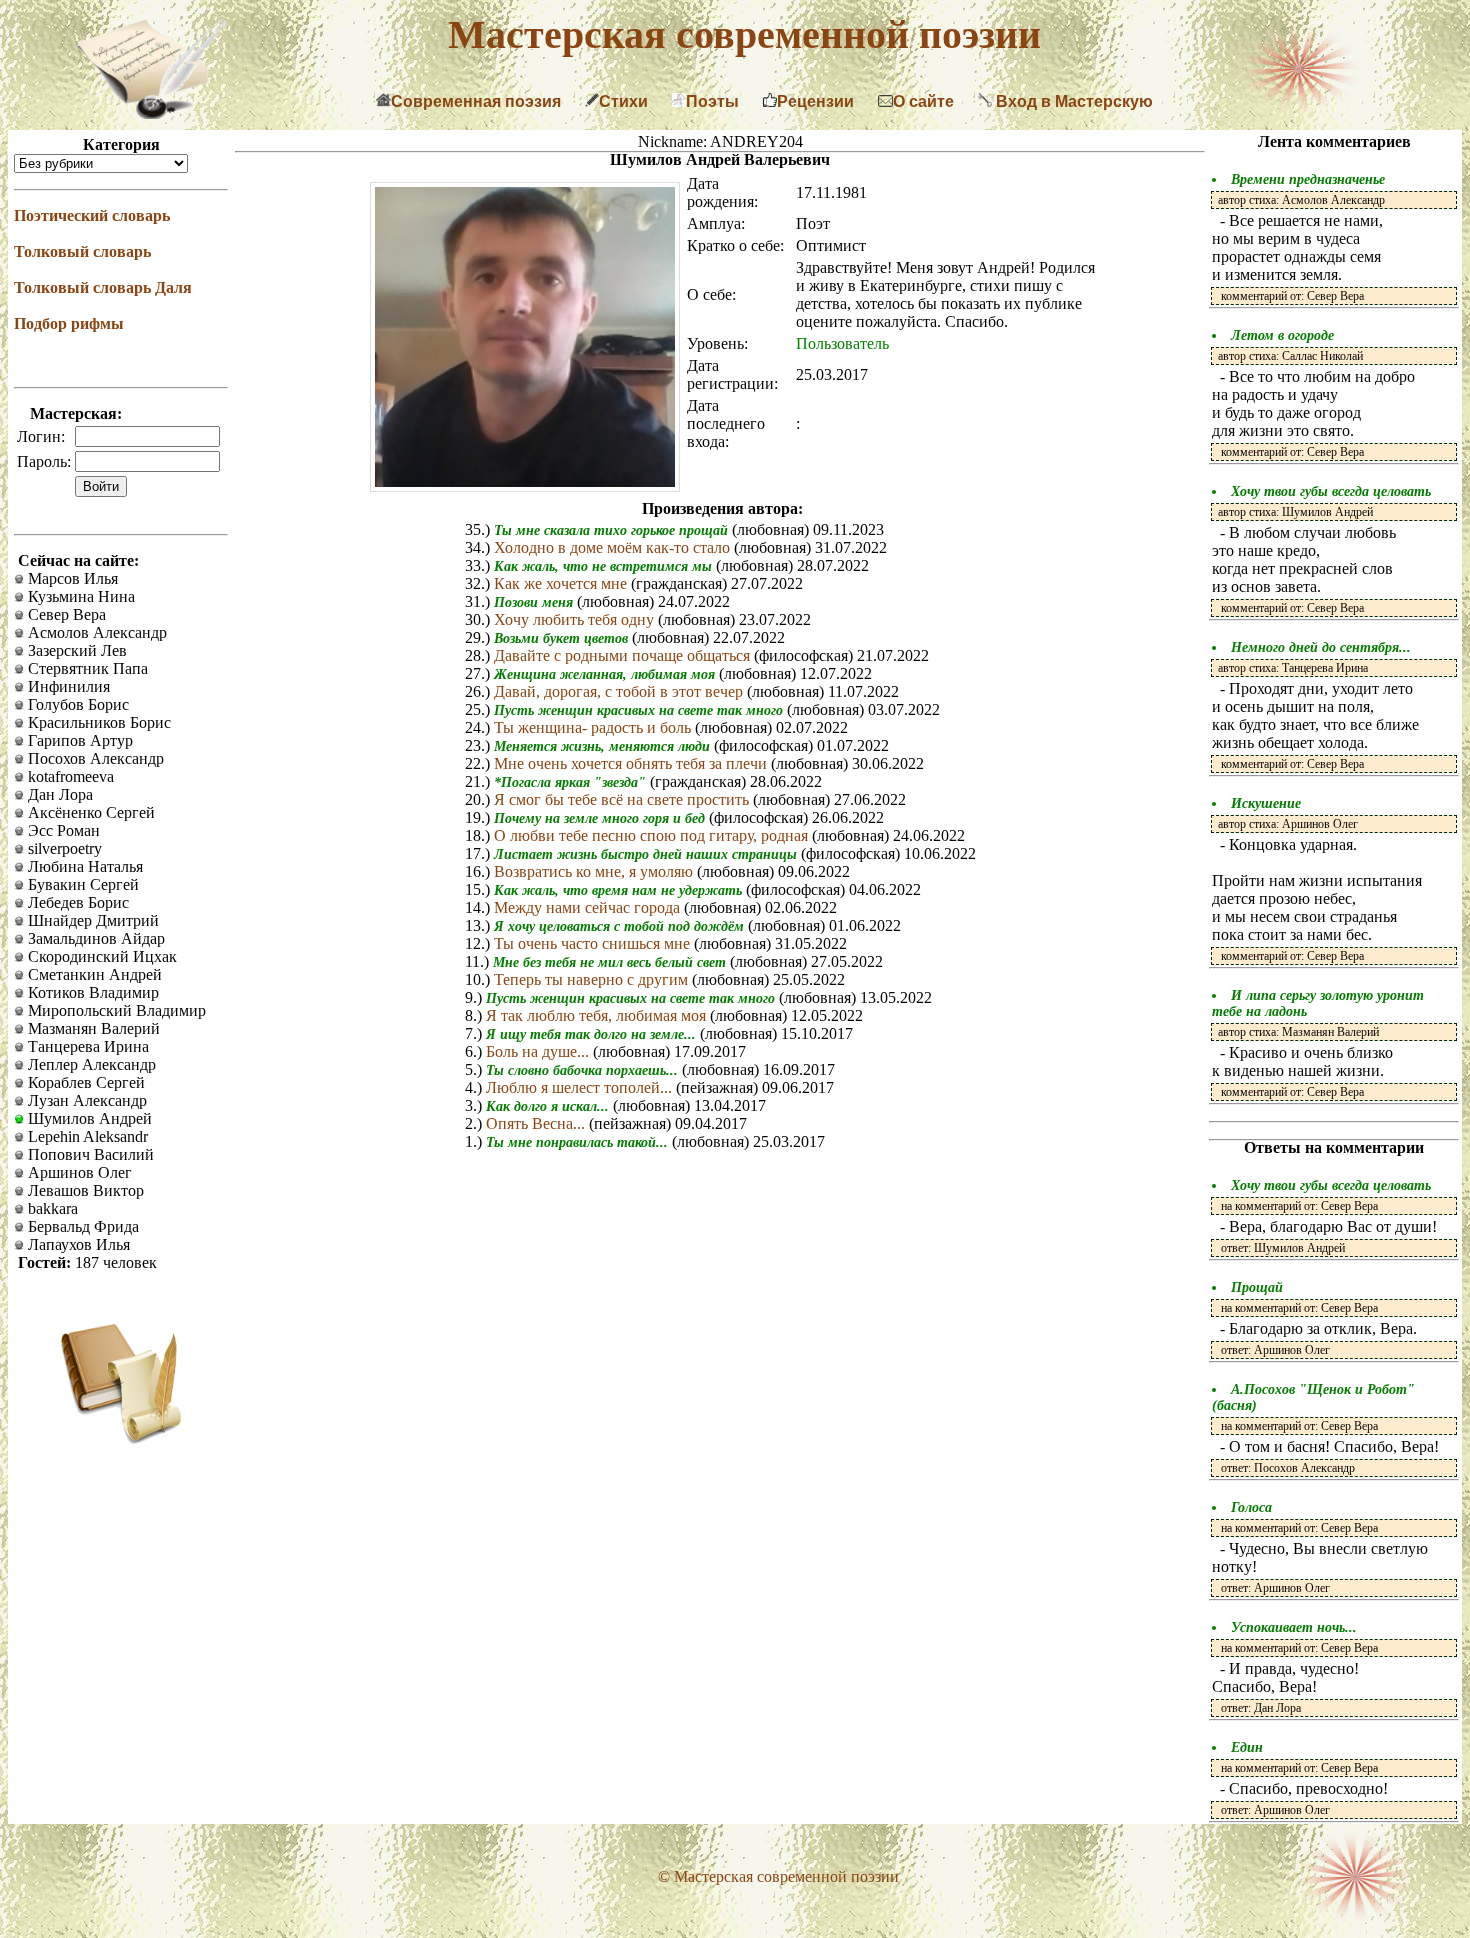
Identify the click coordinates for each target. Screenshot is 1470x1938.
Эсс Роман (62, 830)
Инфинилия (67, 686)
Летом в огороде (1282, 335)
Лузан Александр (85, 1100)
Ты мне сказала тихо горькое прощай (613, 530)
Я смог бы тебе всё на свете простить (623, 799)
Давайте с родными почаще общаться (624, 655)
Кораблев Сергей (84, 1082)
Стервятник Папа (86, 668)
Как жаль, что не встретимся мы (605, 566)
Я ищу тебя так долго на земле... (593, 1034)
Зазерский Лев (75, 650)
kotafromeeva (69, 776)
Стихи (623, 101)
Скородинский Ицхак (100, 956)
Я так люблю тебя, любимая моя (598, 1015)
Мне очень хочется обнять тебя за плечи (632, 763)
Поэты (712, 101)
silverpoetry (63, 848)
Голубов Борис (76, 704)
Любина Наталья (83, 866)
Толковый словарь (82, 251)
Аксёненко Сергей (89, 812)
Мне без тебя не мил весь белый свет (611, 962)
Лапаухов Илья (77, 1244)
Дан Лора (58, 794)
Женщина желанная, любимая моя (606, 674)
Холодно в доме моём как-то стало (614, 547)
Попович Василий (89, 1154)
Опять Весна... (537, 1123)
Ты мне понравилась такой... (579, 1142)
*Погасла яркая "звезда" (572, 782)
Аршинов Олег (78, 1172)
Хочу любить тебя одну (576, 619)
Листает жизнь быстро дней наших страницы (647, 854)
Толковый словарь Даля (103, 287)
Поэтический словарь (92, 215)
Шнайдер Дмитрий (91, 920)
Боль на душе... (539, 1051)
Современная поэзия (476, 101)
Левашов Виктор (84, 1190)
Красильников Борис (97, 722)
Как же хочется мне (562, 583)
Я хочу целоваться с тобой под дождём (621, 926)
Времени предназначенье (1308, 179)
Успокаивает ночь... (1294, 1627)
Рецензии (815, 101)
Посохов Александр (94, 758)
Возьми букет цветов (563, 638)
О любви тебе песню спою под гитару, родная (653, 835)
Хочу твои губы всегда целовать (1331, 491)
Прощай (1257, 1287)
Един (1247, 1747)
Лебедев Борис (76, 902)
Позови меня (535, 602)
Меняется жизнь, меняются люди (604, 746)
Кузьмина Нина (79, 596)
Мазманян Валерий (92, 1028)
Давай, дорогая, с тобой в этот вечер (620, 691)
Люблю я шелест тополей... (581, 1087)
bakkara (51, 1208)
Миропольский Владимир (115, 1010)
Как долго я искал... (549, 1106)
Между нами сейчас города (589, 907)
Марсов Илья (71, 578)
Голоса (1251, 1507)
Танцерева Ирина (86, 1046)
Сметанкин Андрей (93, 974)
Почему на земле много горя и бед (601, 818)
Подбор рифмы (69, 323)
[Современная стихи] (151, 113)
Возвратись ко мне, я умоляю (595, 871)
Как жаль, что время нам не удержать (620, 890)
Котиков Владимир (91, 992)
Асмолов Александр (95, 632)
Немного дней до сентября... (1321, 647)
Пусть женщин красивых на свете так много (640, 710)
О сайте (923, 101)
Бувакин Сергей (81, 884)
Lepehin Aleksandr (86, 1136)
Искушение (1266, 803)
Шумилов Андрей (88, 1118)
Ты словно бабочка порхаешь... (584, 1070)
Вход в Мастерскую (1072, 101)
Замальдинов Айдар (94, 938)
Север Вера (65, 614)
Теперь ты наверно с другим (593, 979)
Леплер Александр (90, 1064)
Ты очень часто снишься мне (594, 943)
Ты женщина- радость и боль (594, 727)
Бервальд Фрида (81, 1226)
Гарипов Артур (78, 740)
